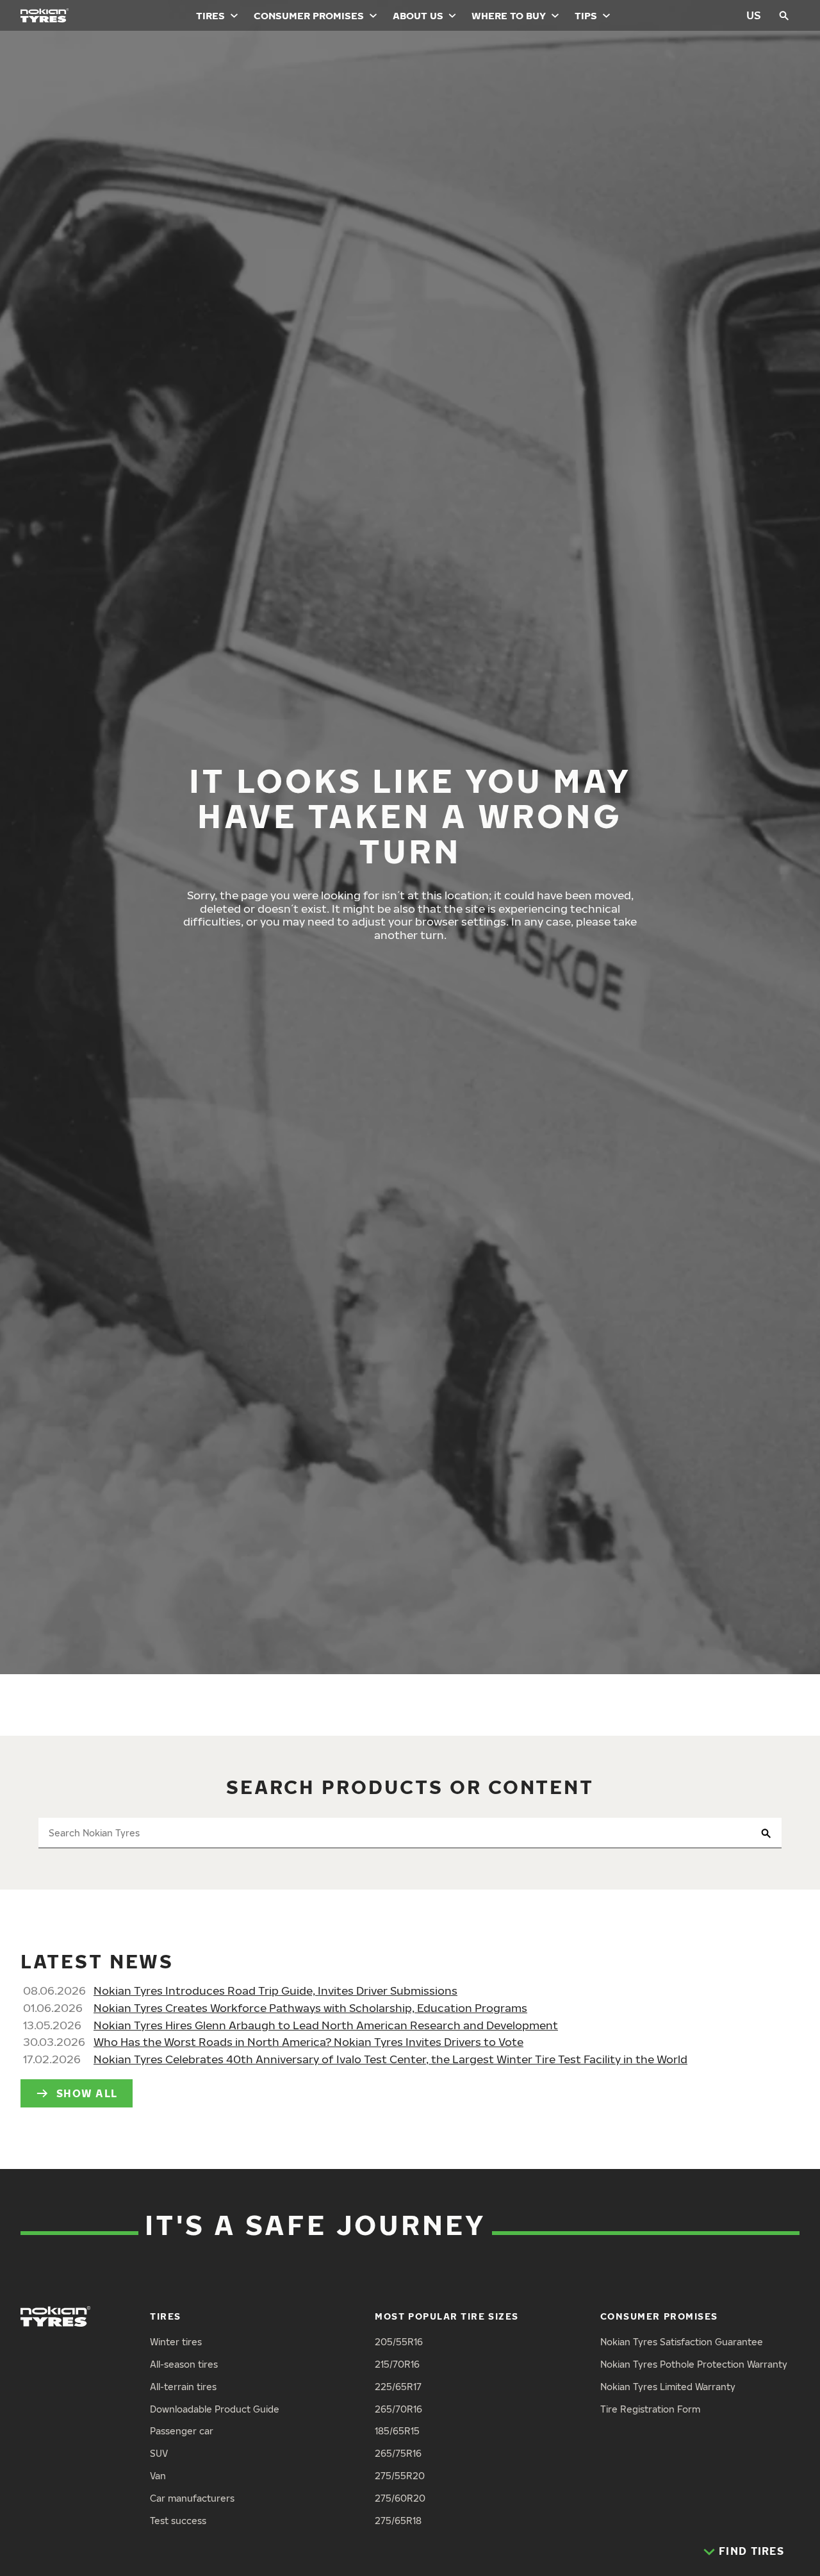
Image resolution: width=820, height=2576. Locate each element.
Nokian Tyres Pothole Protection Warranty (694, 2364)
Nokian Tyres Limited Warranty (668, 2387)
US (754, 15)
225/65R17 (398, 2387)
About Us (418, 15)
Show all (87, 2093)
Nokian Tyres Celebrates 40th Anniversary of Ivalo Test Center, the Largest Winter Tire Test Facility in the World (390, 2059)
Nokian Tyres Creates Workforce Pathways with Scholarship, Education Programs (310, 2008)
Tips (586, 15)
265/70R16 (398, 2409)
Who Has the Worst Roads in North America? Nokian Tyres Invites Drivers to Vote (308, 2042)
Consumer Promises (309, 15)
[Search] (784, 15)
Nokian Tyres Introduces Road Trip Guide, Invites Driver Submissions (275, 1990)
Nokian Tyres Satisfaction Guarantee (682, 2342)
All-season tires (184, 2364)
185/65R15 (397, 2431)
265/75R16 (398, 2453)
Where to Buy (509, 15)
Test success (178, 2521)
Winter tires (176, 2342)
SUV (159, 2453)
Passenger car (182, 2431)
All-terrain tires (183, 2387)
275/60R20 (400, 2498)
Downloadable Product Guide (215, 2409)
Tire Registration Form (650, 2409)
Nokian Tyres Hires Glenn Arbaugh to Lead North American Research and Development (326, 2025)
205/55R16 (399, 2342)
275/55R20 (400, 2476)
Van (158, 2476)
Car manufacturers (192, 2498)
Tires (210, 15)
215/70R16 (397, 2364)
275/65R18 (398, 2521)
